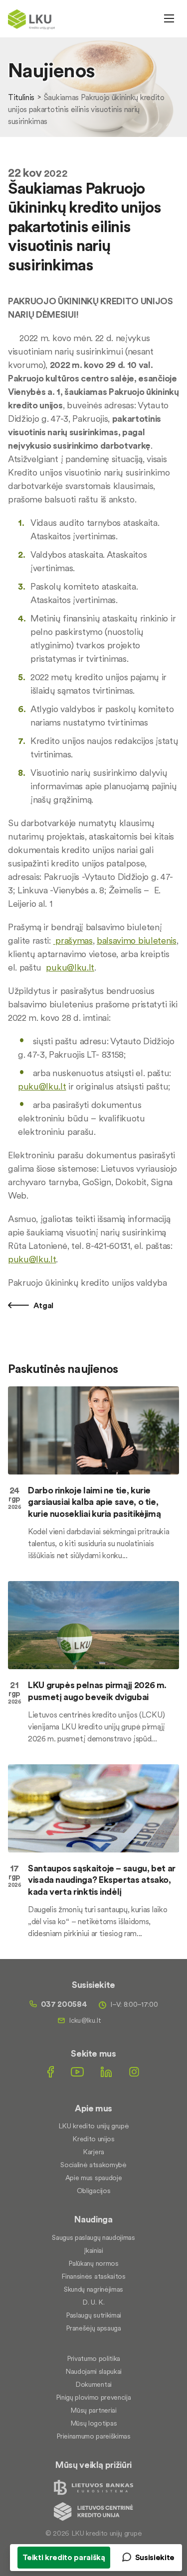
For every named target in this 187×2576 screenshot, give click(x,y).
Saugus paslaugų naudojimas (93, 2237)
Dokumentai (93, 2384)
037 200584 (64, 2004)
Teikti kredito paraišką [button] (64, 2557)
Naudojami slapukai (93, 2371)
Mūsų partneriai (93, 2410)
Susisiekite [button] (155, 2557)
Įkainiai (93, 2250)
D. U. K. (93, 2302)
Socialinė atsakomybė (93, 2165)
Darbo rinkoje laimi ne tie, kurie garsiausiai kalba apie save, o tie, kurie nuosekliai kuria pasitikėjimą (94, 1502)
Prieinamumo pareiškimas (93, 2436)
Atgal (42, 1305)
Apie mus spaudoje (94, 2178)
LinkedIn (106, 2072)
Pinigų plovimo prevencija (93, 2397)
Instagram (134, 2072)
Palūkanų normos (93, 2263)
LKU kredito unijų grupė (94, 2126)
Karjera (93, 2152)
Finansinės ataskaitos (93, 2276)
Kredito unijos (93, 2139)
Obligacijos (93, 2191)
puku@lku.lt (70, 967)
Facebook (51, 2072)
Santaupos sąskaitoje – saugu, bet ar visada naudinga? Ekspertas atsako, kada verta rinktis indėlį (102, 1880)
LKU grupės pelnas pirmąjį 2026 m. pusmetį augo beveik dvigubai (97, 1691)
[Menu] (169, 18)
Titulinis (21, 97)
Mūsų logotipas (94, 2423)
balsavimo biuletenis (137, 940)
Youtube (77, 2072)
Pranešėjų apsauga (93, 2328)
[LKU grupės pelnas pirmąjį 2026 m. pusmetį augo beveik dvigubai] (93, 1625)
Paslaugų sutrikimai (93, 2315)
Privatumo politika (93, 2358)
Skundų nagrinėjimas (93, 2289)
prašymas (73, 940)
